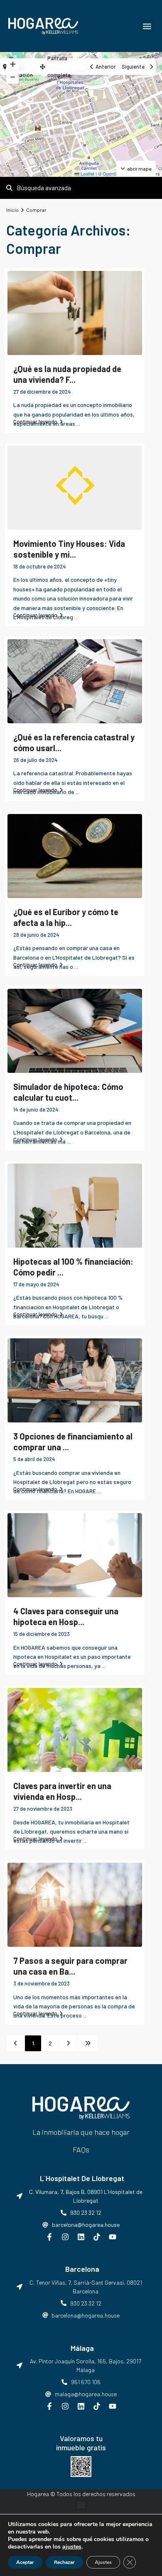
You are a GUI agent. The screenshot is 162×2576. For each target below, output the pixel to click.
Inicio (12, 210)
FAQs (81, 2149)
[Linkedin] (81, 2237)
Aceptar (25, 2562)
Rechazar (64, 2562)
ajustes (72, 2547)
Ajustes (103, 2562)
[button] (147, 26)
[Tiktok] (97, 2237)
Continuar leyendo (35, 422)
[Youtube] (113, 2237)
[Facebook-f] (49, 2237)
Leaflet (87, 174)
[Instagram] (65, 2237)
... (78, 423)
